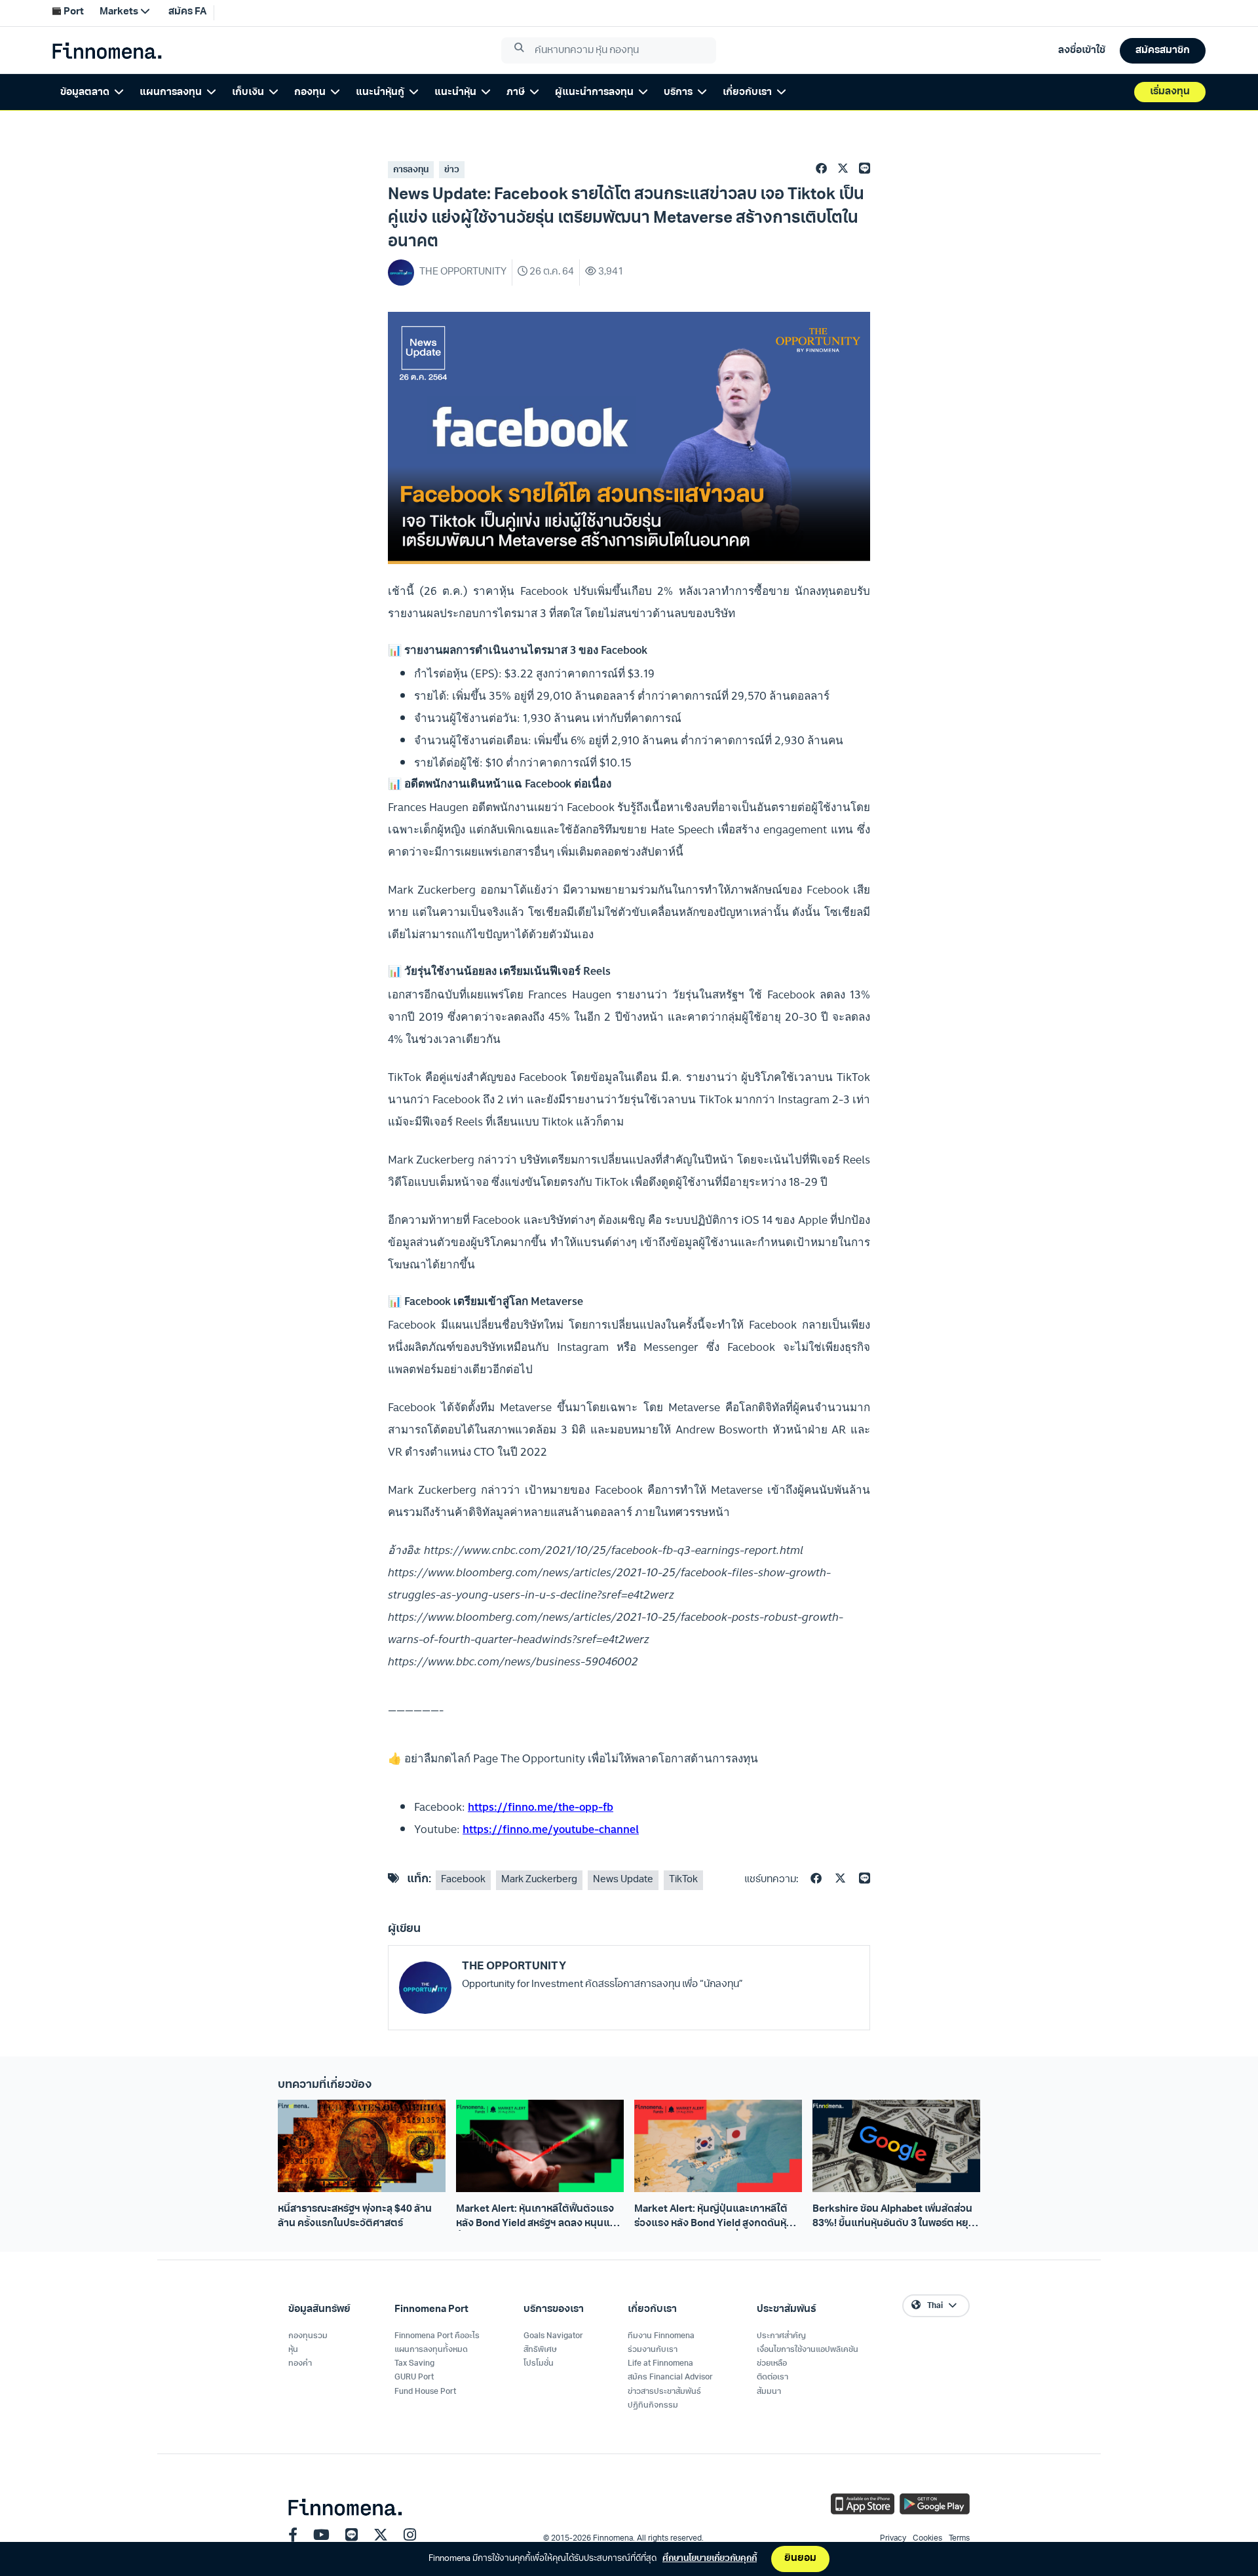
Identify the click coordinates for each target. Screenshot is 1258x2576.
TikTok (683, 1880)
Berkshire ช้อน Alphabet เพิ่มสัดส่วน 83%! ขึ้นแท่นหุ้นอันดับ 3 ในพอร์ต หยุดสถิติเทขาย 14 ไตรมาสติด (894, 2218)
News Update (623, 1880)
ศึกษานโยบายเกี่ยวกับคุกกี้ (710, 2559)
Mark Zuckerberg (539, 1880)
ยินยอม (800, 2559)
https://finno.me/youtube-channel (551, 1829)
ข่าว (452, 170)
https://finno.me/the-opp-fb (541, 1807)
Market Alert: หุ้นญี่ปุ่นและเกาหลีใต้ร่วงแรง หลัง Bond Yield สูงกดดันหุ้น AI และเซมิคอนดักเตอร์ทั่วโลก (714, 2218)
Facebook (463, 1880)
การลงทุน (411, 170)
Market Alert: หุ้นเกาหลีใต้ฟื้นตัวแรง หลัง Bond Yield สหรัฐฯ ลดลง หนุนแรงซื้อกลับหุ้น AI (539, 2218)
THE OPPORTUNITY (514, 1966)
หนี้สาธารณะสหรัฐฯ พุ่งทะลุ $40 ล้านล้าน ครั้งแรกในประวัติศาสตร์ (355, 2216)
